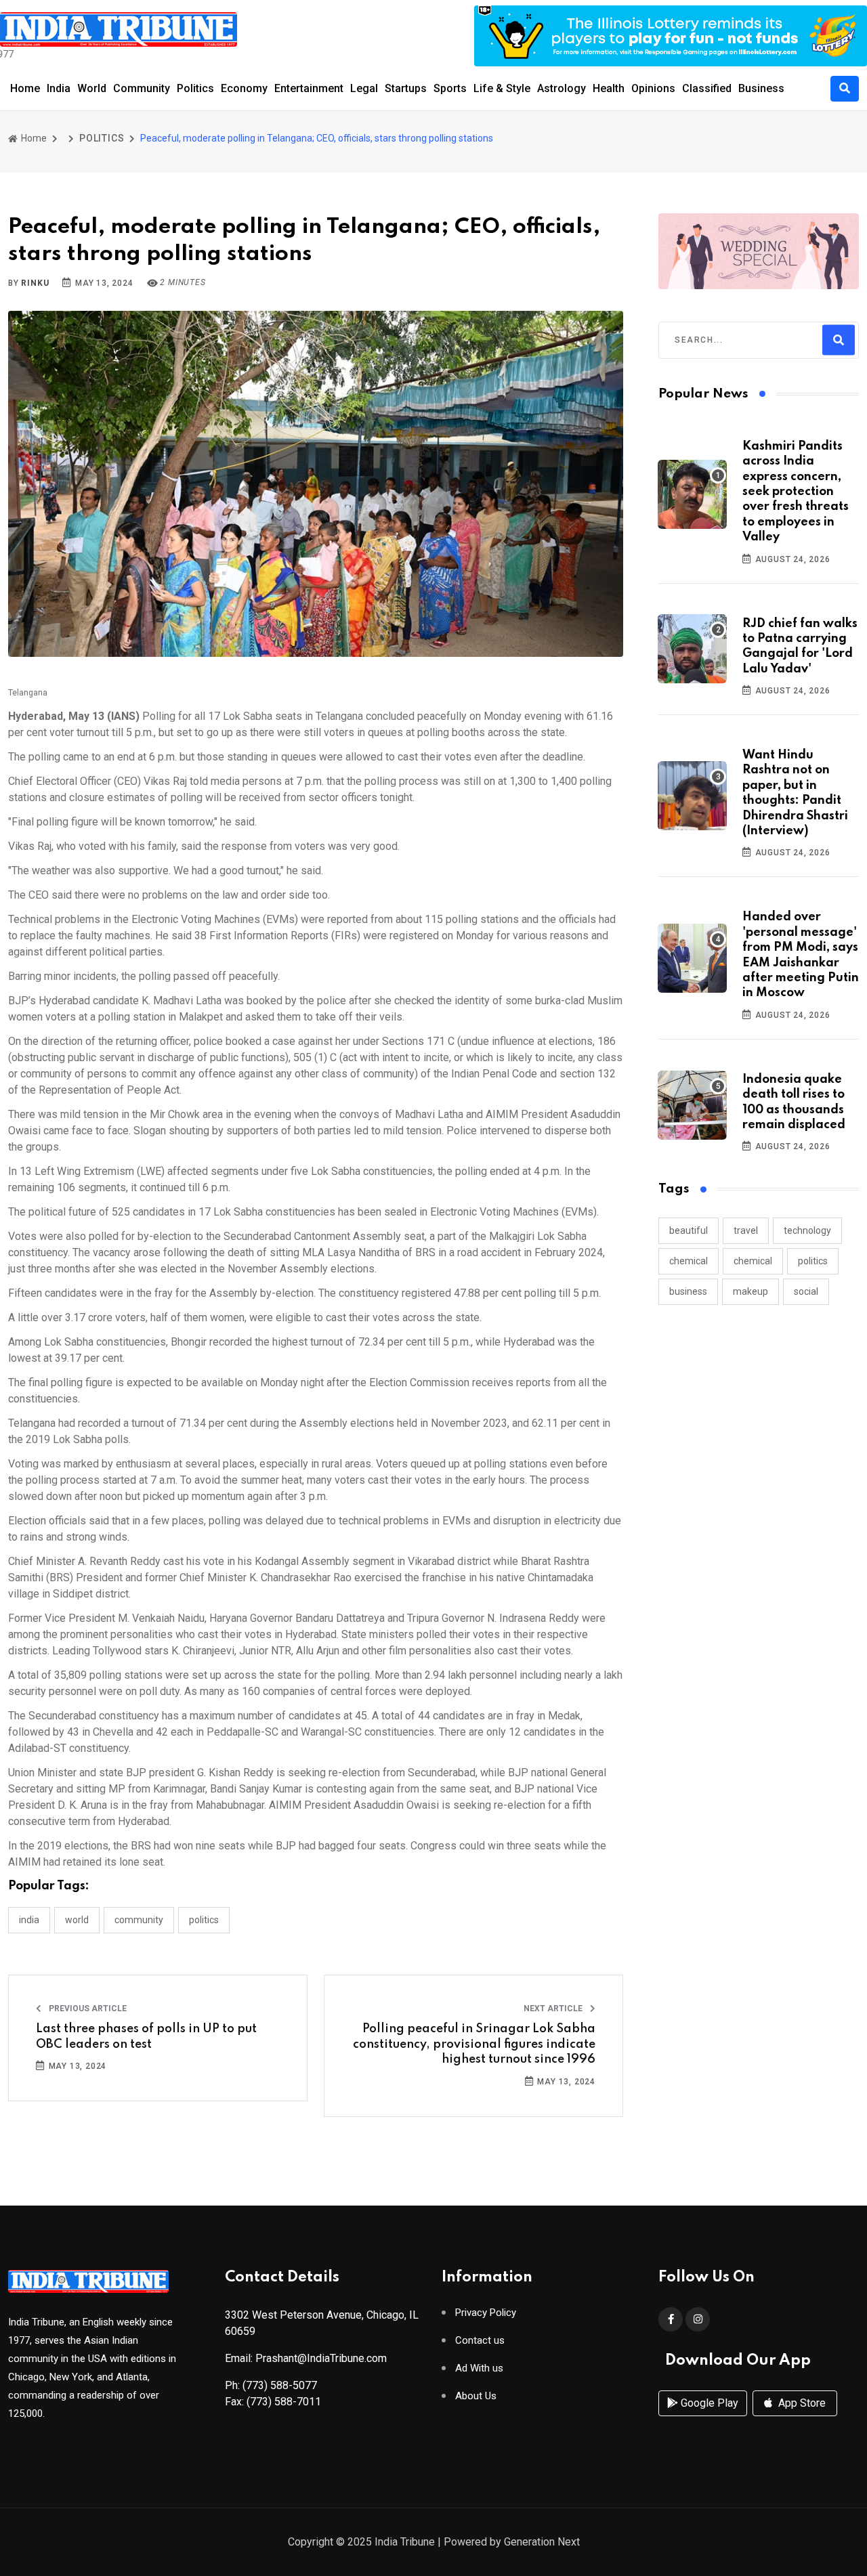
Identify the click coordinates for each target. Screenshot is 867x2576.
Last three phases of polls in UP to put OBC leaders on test (146, 2036)
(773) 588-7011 (284, 2402)
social (806, 1291)
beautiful (689, 1230)
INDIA (29, 1920)
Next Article (554, 2009)
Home (25, 88)
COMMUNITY (139, 1920)
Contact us (480, 2341)
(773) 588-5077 (280, 2385)
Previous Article (87, 2009)
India (59, 88)
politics (813, 1261)
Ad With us (479, 2368)
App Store (801, 2403)
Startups (406, 88)
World (92, 88)
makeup (750, 1291)
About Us (476, 2396)
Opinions (653, 88)
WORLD (77, 1920)
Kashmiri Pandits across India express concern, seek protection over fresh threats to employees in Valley (796, 492)
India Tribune (405, 2542)
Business (761, 88)
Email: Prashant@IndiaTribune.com (306, 2358)
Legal (364, 88)
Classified (707, 88)
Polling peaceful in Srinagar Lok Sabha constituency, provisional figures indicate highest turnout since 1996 (474, 2044)
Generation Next (542, 2542)
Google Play (708, 2403)
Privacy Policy (486, 2313)
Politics (195, 88)
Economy (244, 88)
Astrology (562, 88)
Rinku (35, 283)
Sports (450, 88)
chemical (689, 1261)
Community (142, 88)
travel (746, 1230)
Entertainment (309, 88)
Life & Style (502, 88)
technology (807, 1230)
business (688, 1291)
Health (609, 88)
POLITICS (102, 138)
